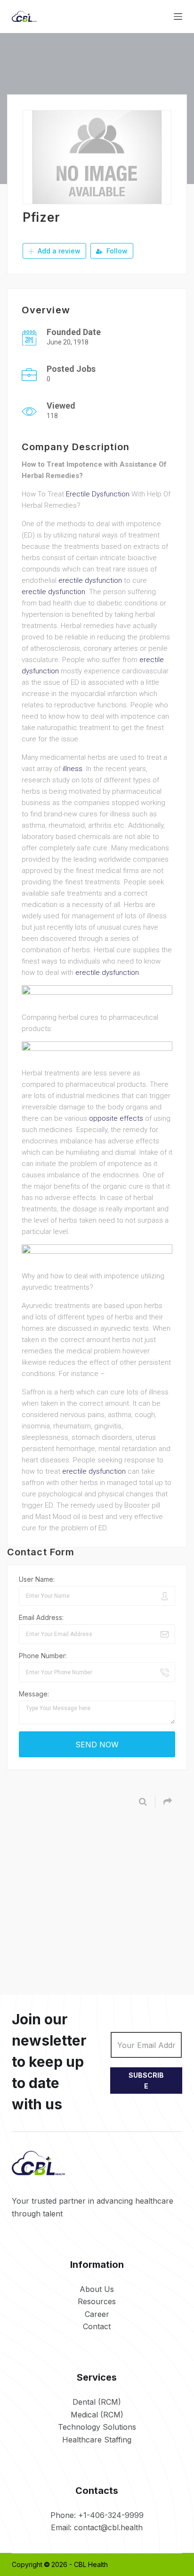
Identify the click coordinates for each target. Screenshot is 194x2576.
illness (73, 769)
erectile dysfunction (90, 580)
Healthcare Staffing (97, 2440)
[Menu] (178, 17)
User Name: (37, 1579)
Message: (34, 1694)
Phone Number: (43, 1656)
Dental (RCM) (97, 2402)
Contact (97, 2326)
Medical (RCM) (97, 2415)
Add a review (58, 251)
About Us (97, 2289)
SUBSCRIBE (146, 2081)
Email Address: (41, 1617)
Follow (116, 251)
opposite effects (116, 1118)
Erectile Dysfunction (98, 494)
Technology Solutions (97, 2427)
